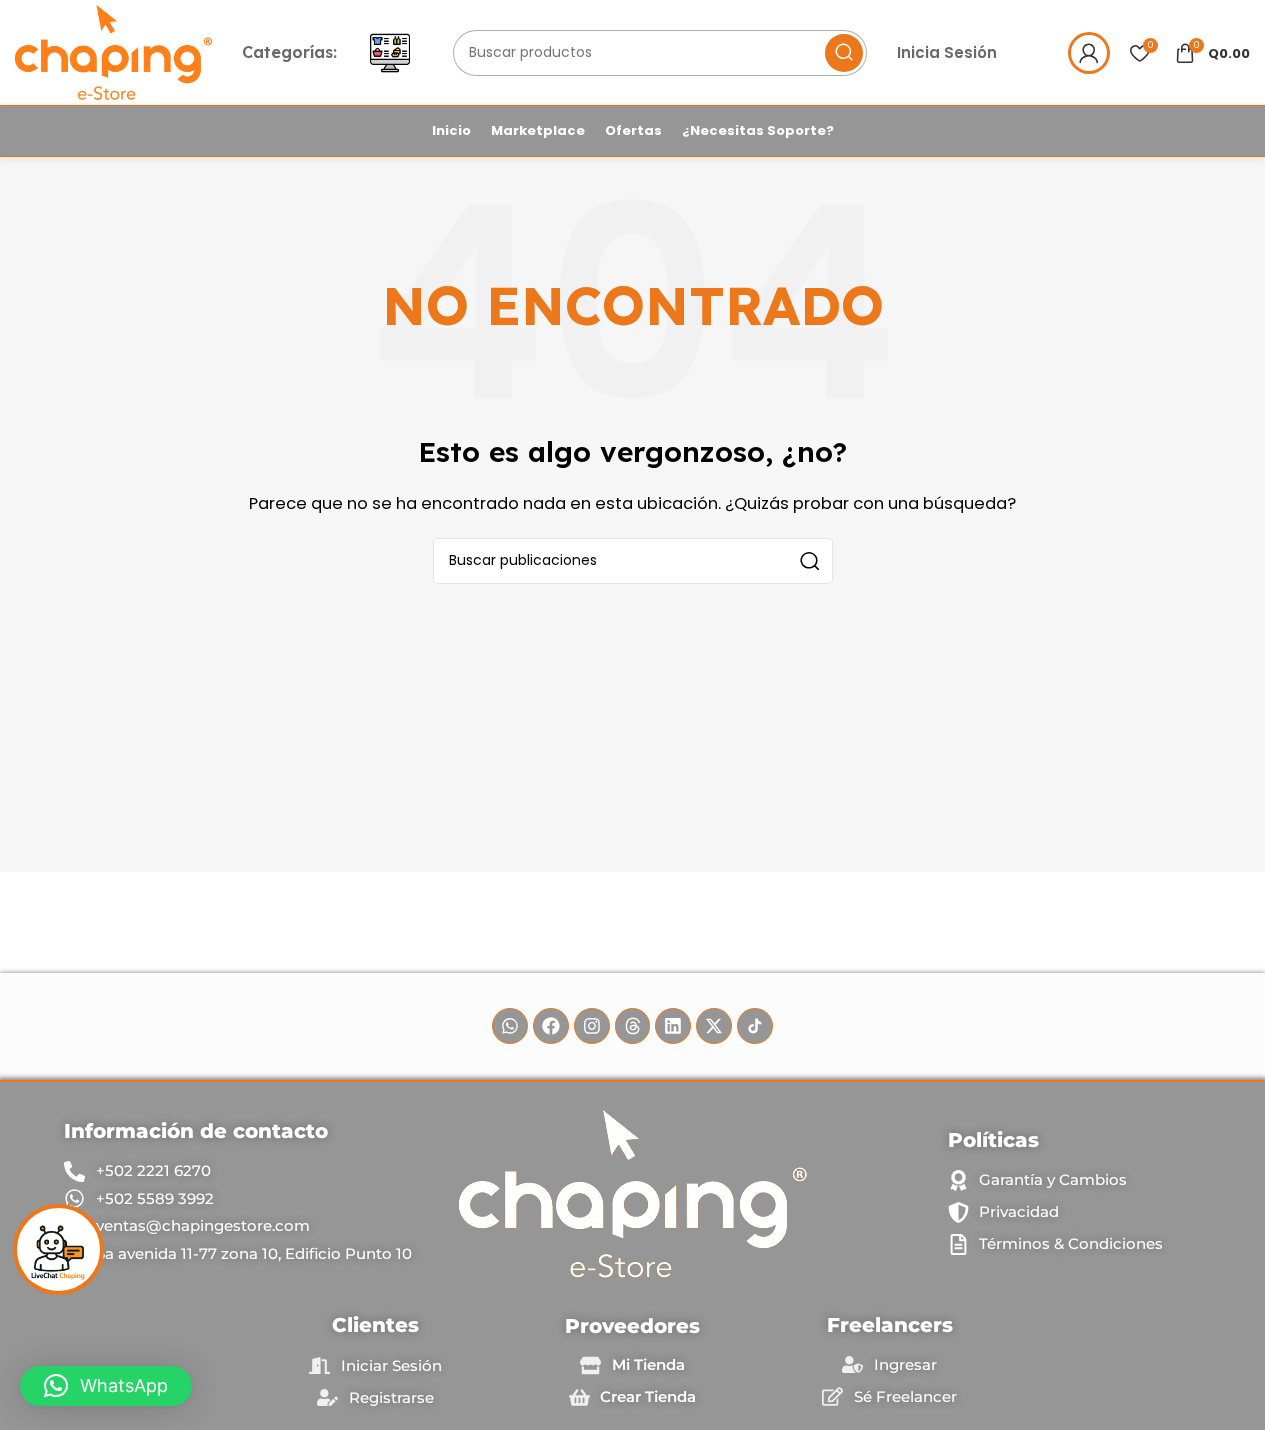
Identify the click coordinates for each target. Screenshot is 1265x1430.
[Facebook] (551, 1026)
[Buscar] (844, 53)
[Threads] (633, 1026)
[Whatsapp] (510, 1026)
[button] (106, 1386)
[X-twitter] (714, 1026)
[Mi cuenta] (1089, 53)
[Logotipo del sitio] (113, 51)
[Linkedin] (673, 1026)
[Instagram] (592, 1026)
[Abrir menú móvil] (390, 53)
